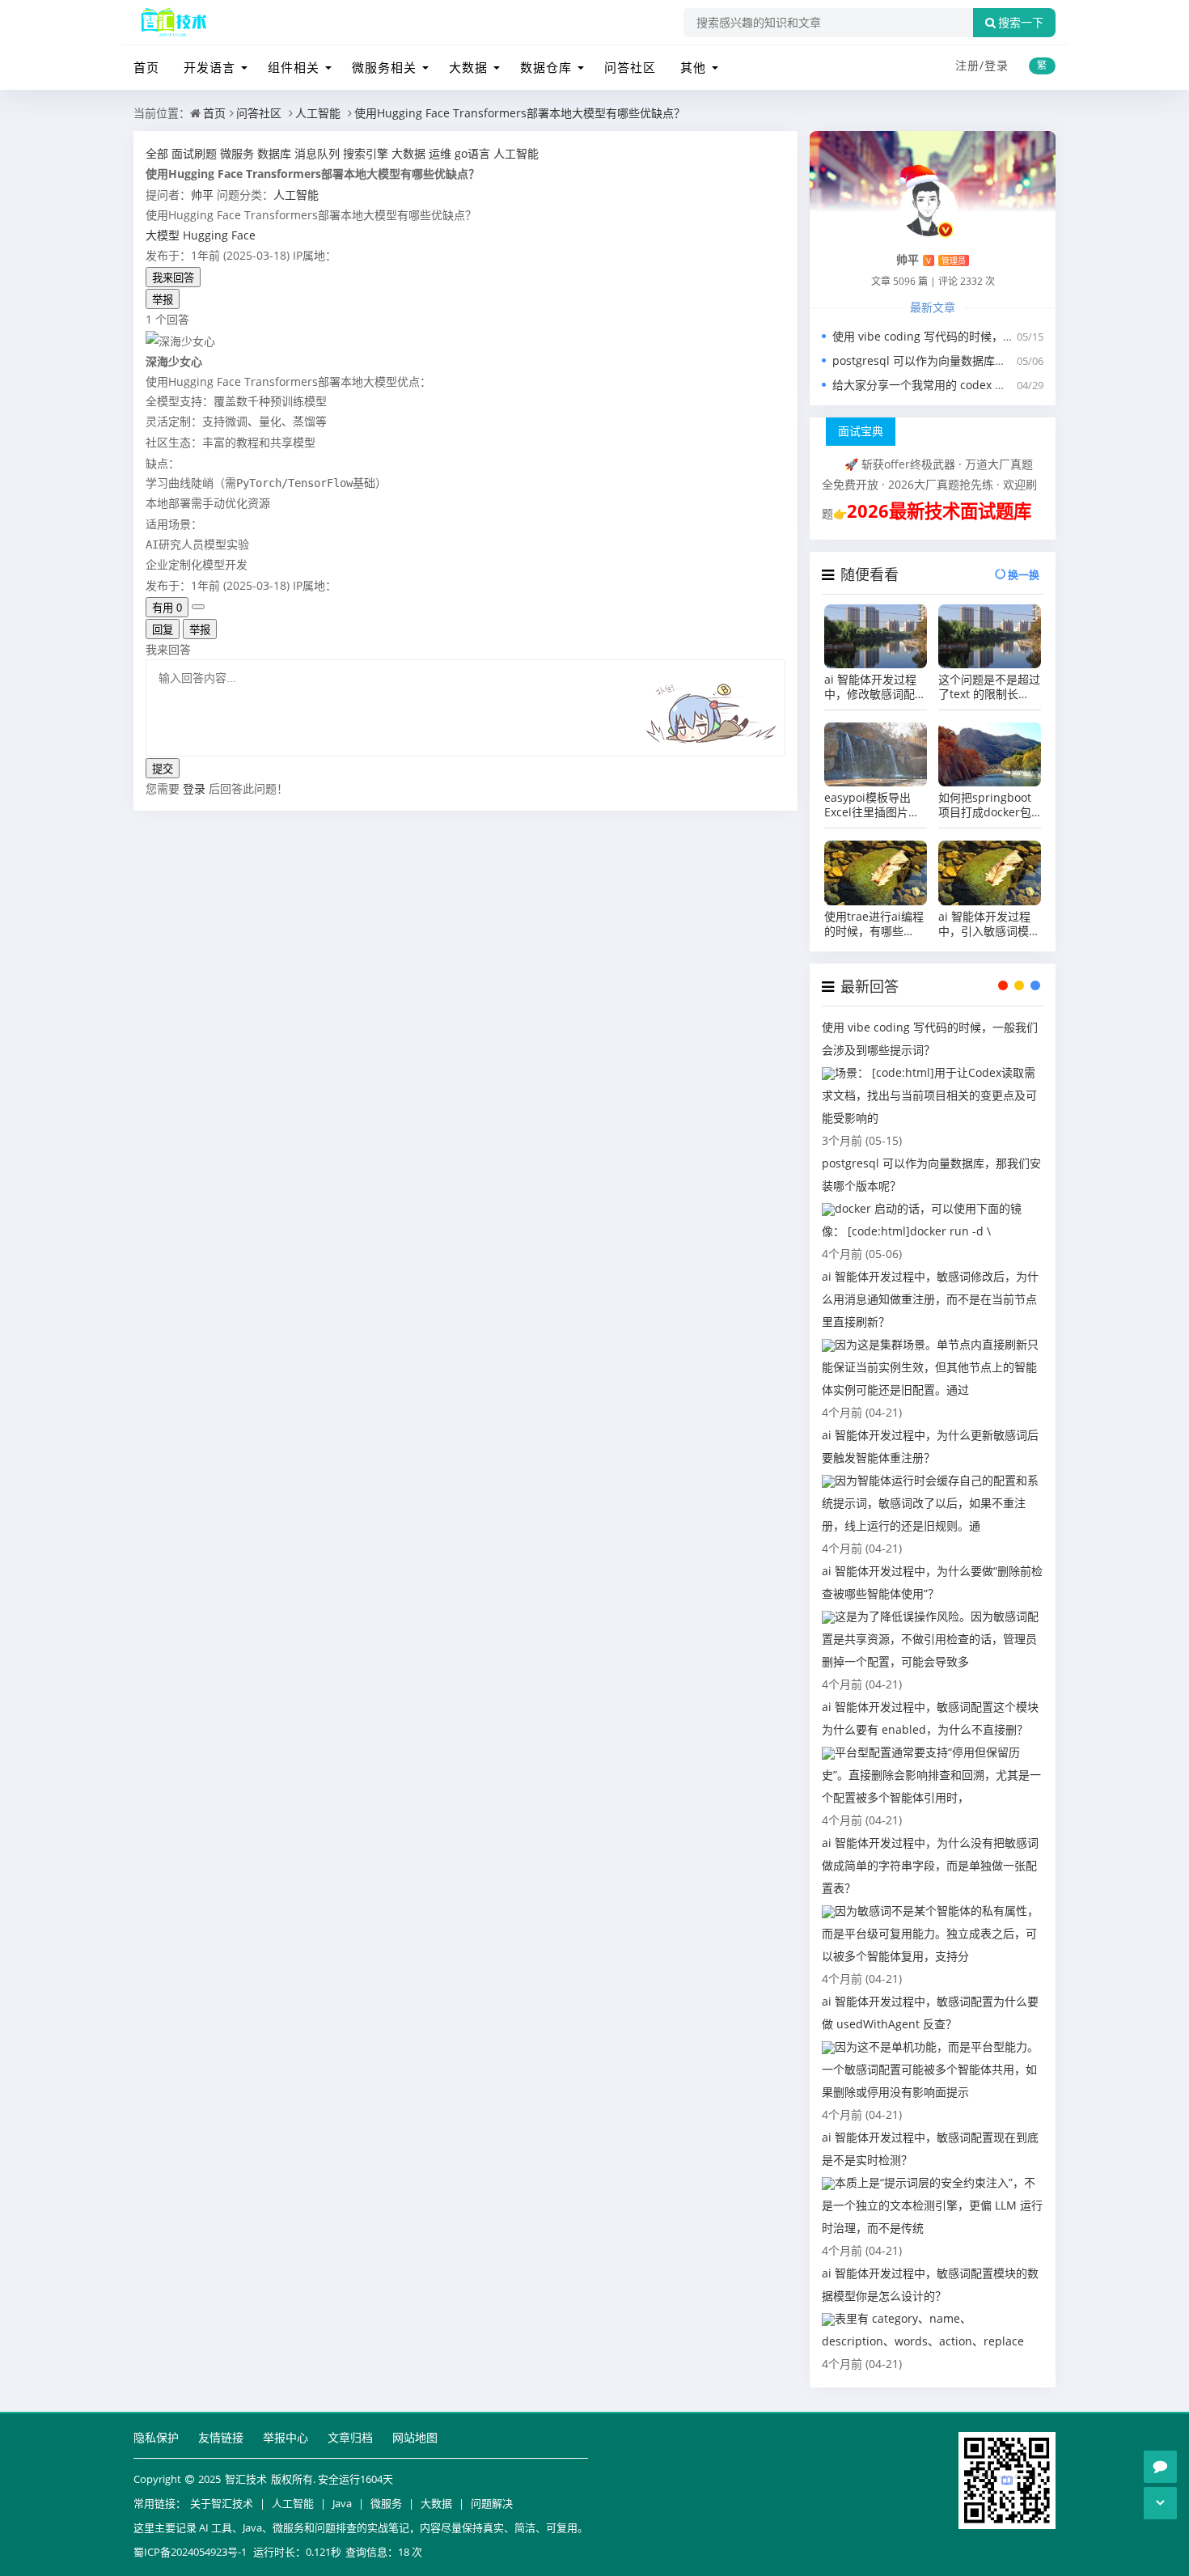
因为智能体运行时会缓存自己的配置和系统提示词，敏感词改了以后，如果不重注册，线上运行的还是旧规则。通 (930, 1503)
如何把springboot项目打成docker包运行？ (985, 805)
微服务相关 (384, 67)
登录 (996, 65)
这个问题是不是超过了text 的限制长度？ (989, 687)
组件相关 (294, 67)
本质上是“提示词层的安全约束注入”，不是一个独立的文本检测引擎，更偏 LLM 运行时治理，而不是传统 (932, 2205)
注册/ (970, 65)
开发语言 (209, 67)
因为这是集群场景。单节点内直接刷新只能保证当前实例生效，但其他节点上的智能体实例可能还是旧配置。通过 (930, 1367)
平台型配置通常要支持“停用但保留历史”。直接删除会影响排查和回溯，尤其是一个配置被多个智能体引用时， (931, 1775)
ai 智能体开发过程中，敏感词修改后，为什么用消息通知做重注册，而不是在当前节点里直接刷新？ (930, 1299)
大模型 (163, 235)
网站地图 (415, 2437)
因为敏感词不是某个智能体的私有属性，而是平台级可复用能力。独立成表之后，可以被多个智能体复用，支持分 (930, 1933)
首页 (146, 67)
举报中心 (286, 2437)
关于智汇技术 (222, 2503)
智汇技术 (246, 2479)
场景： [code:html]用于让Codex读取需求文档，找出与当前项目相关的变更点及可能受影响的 (929, 1095)
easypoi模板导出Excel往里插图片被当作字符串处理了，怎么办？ (875, 805)
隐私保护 (156, 2437)
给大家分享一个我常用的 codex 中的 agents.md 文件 (968, 385)
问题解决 (492, 2503)
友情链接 (221, 2437)
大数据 (468, 67)
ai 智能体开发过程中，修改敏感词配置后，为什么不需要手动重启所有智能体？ (875, 687)
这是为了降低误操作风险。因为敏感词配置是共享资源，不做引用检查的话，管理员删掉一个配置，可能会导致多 (930, 1639)
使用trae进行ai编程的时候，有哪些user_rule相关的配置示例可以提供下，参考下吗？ (875, 924)
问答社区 (630, 67)
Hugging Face (219, 235)
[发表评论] (1160, 2467)
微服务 (386, 2503)
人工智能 (318, 113)
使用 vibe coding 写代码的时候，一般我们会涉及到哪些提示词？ (997, 336)
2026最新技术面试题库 (939, 511)
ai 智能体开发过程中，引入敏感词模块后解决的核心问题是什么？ (989, 924)
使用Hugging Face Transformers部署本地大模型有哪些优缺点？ (520, 113)
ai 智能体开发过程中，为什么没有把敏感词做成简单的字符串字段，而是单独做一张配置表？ (930, 1865)
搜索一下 (1021, 23)
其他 (693, 67)
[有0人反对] (198, 607)
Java (342, 2503)
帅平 (202, 195)
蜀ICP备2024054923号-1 (190, 2552)
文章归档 (350, 2437)
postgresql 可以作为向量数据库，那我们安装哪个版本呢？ (982, 360)
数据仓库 (546, 67)
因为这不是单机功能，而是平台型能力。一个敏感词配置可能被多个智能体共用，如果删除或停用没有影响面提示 (930, 2069)
